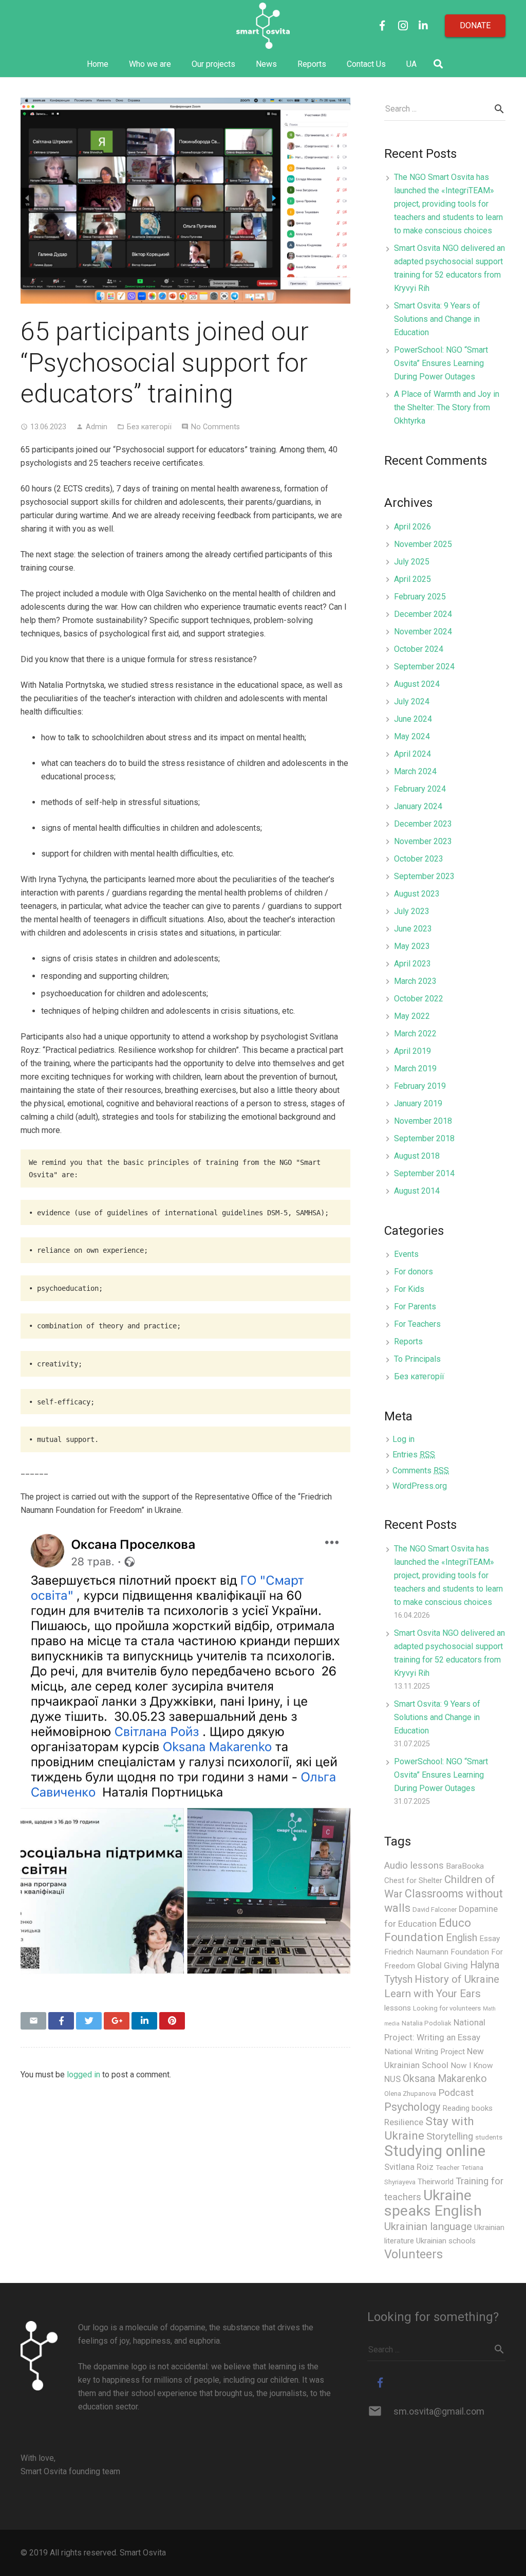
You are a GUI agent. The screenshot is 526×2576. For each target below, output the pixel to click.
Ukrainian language (428, 2226)
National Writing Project (425, 2052)
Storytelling (450, 2136)
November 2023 (423, 841)
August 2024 (417, 684)
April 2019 (412, 1051)
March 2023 (415, 981)
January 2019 (418, 1103)
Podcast (456, 2093)
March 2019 (415, 1068)
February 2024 (420, 789)
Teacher (447, 2168)
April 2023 (412, 964)
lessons (398, 2008)
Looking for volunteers (447, 2008)
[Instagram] (403, 26)
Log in (403, 1439)
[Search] (438, 65)
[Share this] (61, 2021)
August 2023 (417, 894)
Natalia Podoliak (427, 2023)
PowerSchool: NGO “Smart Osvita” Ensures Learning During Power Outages (441, 363)
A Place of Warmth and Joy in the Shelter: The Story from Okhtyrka (447, 407)
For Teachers (417, 1324)
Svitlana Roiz (409, 2167)
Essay (490, 1939)
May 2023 (412, 946)
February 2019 (420, 1086)
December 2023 (423, 824)
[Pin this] (172, 2021)
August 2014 (417, 1191)
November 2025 (423, 544)
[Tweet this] (89, 2021)
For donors (414, 1272)
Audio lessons (414, 1866)
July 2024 (412, 701)
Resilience (404, 2122)
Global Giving (443, 1965)
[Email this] (33, 2021)
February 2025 (420, 597)
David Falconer (435, 1910)
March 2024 (415, 771)
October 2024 (419, 649)
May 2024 (412, 736)
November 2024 (423, 632)
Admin (97, 427)
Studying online (435, 2151)
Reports (408, 1341)
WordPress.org (420, 1486)
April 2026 (412, 527)
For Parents (415, 1307)
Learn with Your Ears (433, 1994)
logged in (83, 2075)
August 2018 (417, 1156)
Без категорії (149, 427)
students (489, 2137)
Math (489, 2009)
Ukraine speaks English (433, 2203)
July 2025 (412, 562)
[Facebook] (382, 26)
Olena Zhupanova (410, 2094)
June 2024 (413, 719)
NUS (392, 2079)
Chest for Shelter (413, 1880)
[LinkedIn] (423, 26)
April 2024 (412, 754)
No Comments (215, 427)
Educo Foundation (428, 1930)
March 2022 (415, 1034)
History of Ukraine (457, 1979)
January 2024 (418, 806)
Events (406, 1254)
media (392, 2024)
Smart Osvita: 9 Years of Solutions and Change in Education (437, 319)
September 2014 (424, 1173)
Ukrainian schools (446, 2241)
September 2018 (424, 1138)
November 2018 (423, 1121)
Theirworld (436, 2182)
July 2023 (412, 911)
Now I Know (472, 2066)
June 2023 (413, 929)
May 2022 (412, 1016)
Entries (414, 1455)
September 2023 (424, 876)
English (462, 1938)
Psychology (412, 2107)
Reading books (467, 2108)
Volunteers (414, 2254)
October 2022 (419, 999)
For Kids (409, 1289)
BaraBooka (465, 1866)
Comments (421, 1470)
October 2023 (419, 859)
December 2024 (423, 614)
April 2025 (412, 579)
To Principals (417, 1359)
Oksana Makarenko (445, 2079)
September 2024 (424, 666)
